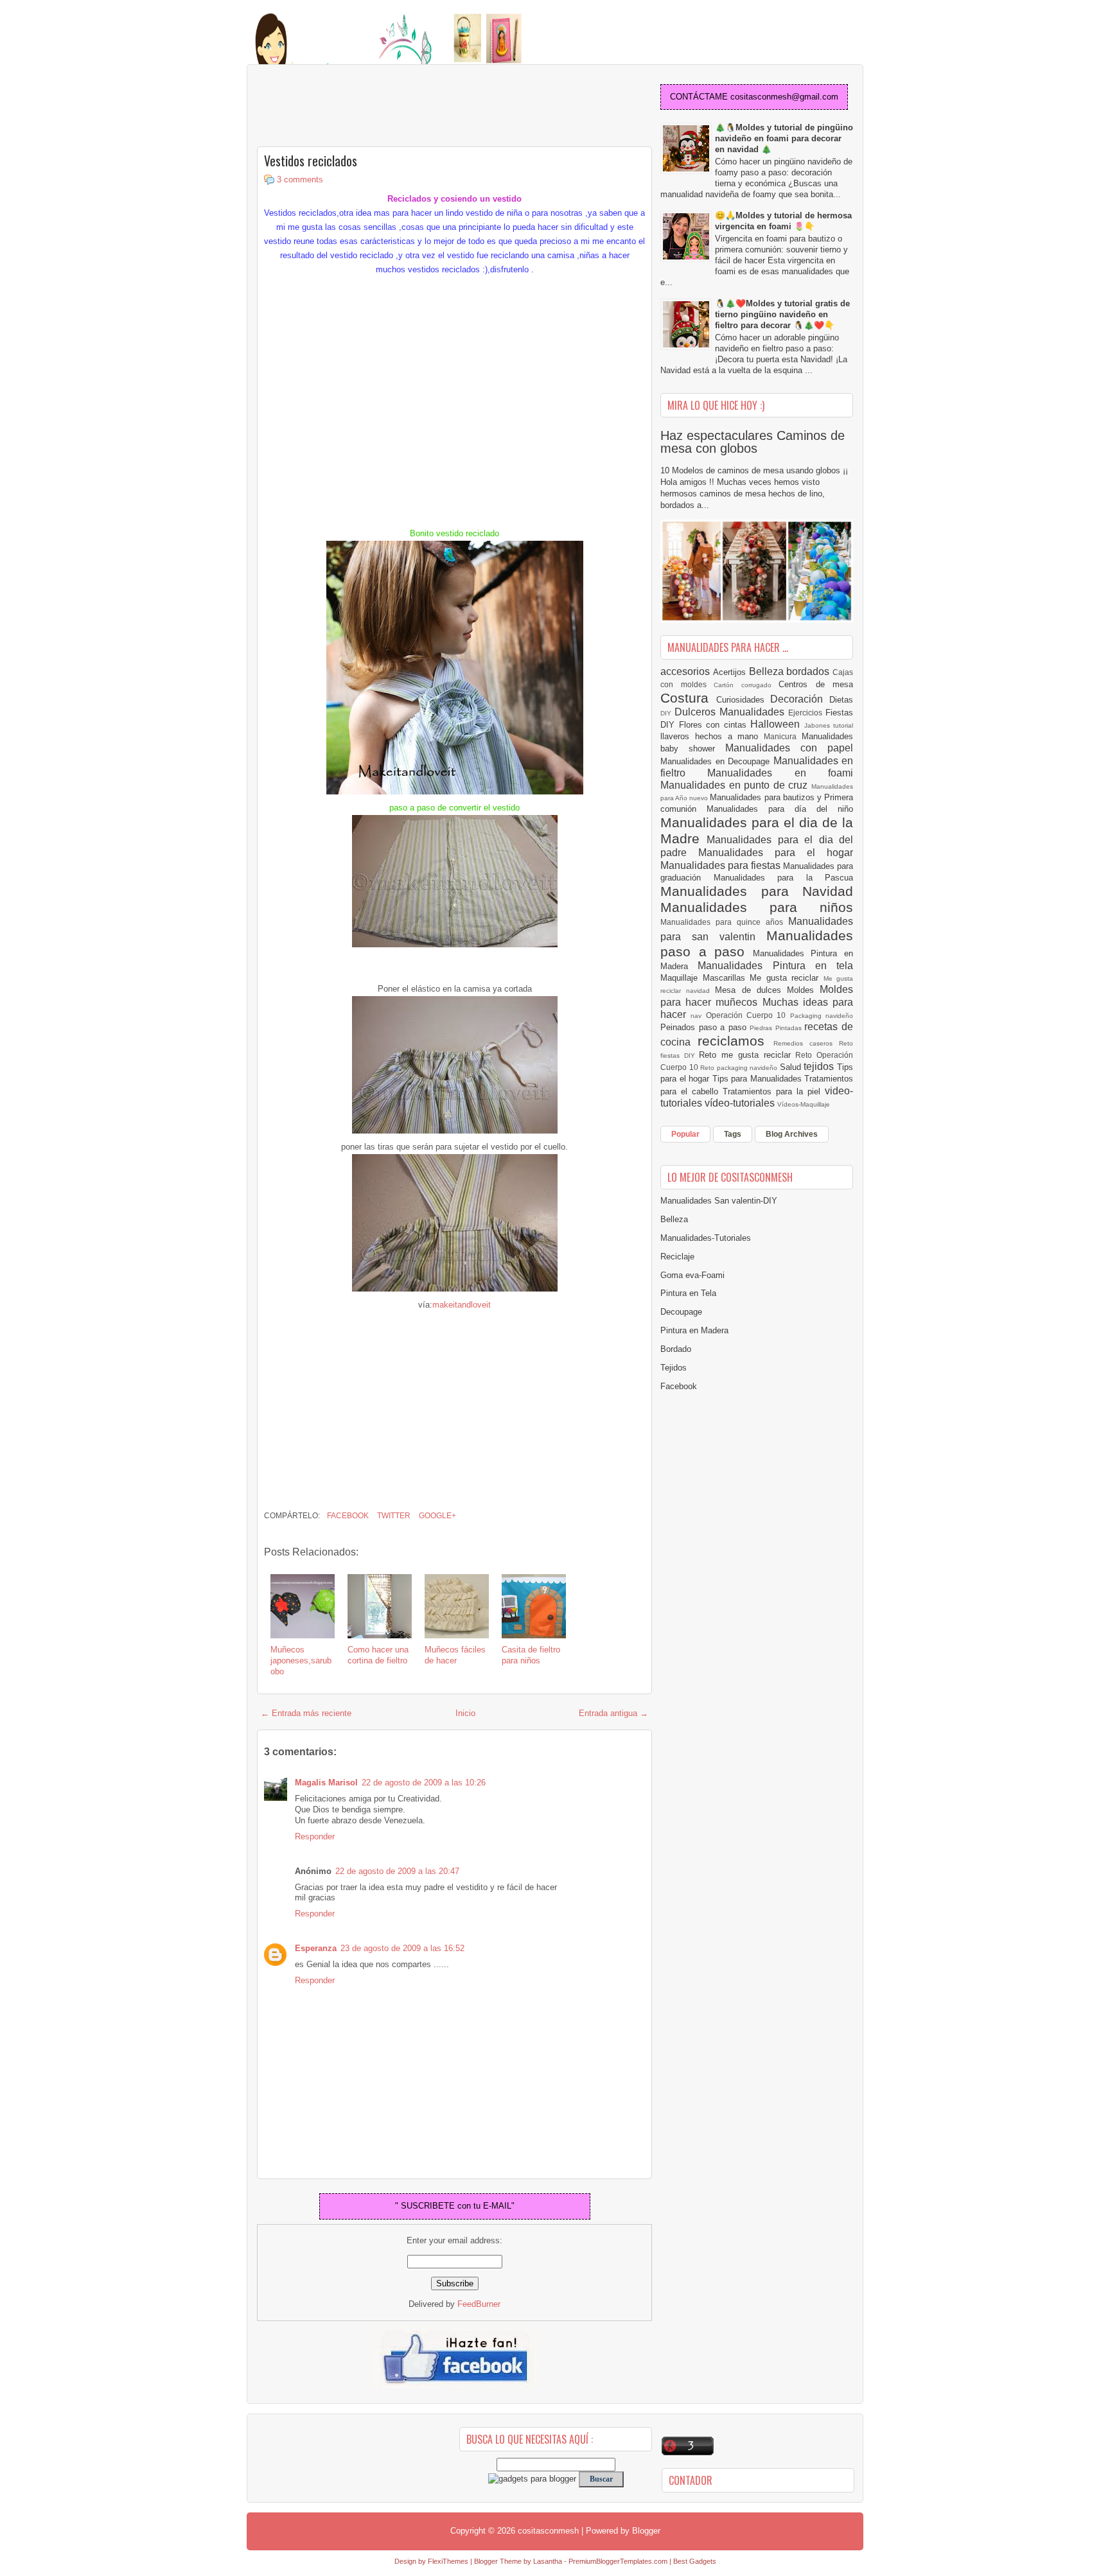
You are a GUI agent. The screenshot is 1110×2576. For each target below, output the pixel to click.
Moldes (803, 990)
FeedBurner (479, 2304)
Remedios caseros (806, 1043)
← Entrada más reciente (306, 1713)
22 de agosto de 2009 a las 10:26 (424, 1783)
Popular (685, 1134)
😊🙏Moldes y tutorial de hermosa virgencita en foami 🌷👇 (783, 221)
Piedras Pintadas (777, 1028)
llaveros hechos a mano (712, 736)
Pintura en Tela (688, 1293)
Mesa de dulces (751, 990)
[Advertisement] (360, 107)
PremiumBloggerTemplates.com (618, 2561)
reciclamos (735, 1041)
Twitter (393, 1516)
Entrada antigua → (613, 1713)
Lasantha (548, 2561)
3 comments (300, 180)
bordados (809, 671)
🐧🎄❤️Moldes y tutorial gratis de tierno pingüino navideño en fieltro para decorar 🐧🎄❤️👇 (782, 314)
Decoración (800, 699)
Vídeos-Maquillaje (804, 1104)
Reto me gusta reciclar (747, 1055)
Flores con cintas (715, 725)
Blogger (646, 2531)
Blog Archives (792, 1134)
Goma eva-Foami (692, 1275)
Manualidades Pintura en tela (775, 966)
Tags (733, 1134)
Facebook (347, 1516)
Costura (688, 698)
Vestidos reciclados (311, 161)
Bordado (676, 1349)
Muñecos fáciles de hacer (455, 1655)
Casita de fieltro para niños (531, 1655)
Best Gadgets (695, 2561)
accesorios (687, 671)
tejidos (820, 1066)
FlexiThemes (448, 2561)
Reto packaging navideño (740, 1068)
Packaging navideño (822, 1016)
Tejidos (674, 1368)
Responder (315, 1836)
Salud (792, 1067)
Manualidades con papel (789, 748)
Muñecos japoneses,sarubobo (301, 1660)
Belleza (768, 671)
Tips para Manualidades (759, 1079)
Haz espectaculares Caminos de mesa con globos (753, 442)
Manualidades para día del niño (780, 809)
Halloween (777, 724)
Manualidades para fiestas (722, 865)
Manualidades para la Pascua (784, 878)
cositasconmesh (548, 2531)
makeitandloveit (462, 1305)
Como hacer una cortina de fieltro (378, 1655)
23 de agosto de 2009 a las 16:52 (402, 1948)
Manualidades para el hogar (776, 853)
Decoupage (681, 1312)
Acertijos (731, 672)
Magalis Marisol (326, 1783)
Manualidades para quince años (724, 922)
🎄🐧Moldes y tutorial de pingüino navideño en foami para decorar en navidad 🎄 (784, 138)
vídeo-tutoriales (741, 1103)
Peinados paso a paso (705, 1027)
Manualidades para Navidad (757, 891)
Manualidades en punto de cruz (736, 785)
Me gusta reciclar (787, 978)
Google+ (436, 1516)
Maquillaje (682, 978)
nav (698, 1016)
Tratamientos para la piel (774, 1091)
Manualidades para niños (757, 907)
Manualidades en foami (780, 773)
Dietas (841, 700)
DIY (667, 713)
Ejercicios (807, 713)
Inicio (465, 1713)
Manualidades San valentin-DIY (719, 1201)
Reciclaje (677, 1257)
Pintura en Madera (694, 1330)
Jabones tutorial (829, 725)
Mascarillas (727, 978)
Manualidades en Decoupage (717, 761)
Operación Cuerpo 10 (748, 1015)
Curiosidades (744, 700)
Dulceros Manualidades (731, 712)
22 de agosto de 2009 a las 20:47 (397, 1871)
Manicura (783, 736)
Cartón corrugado (746, 685)
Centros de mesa (816, 684)
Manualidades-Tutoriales (706, 1238)
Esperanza (316, 1948)
